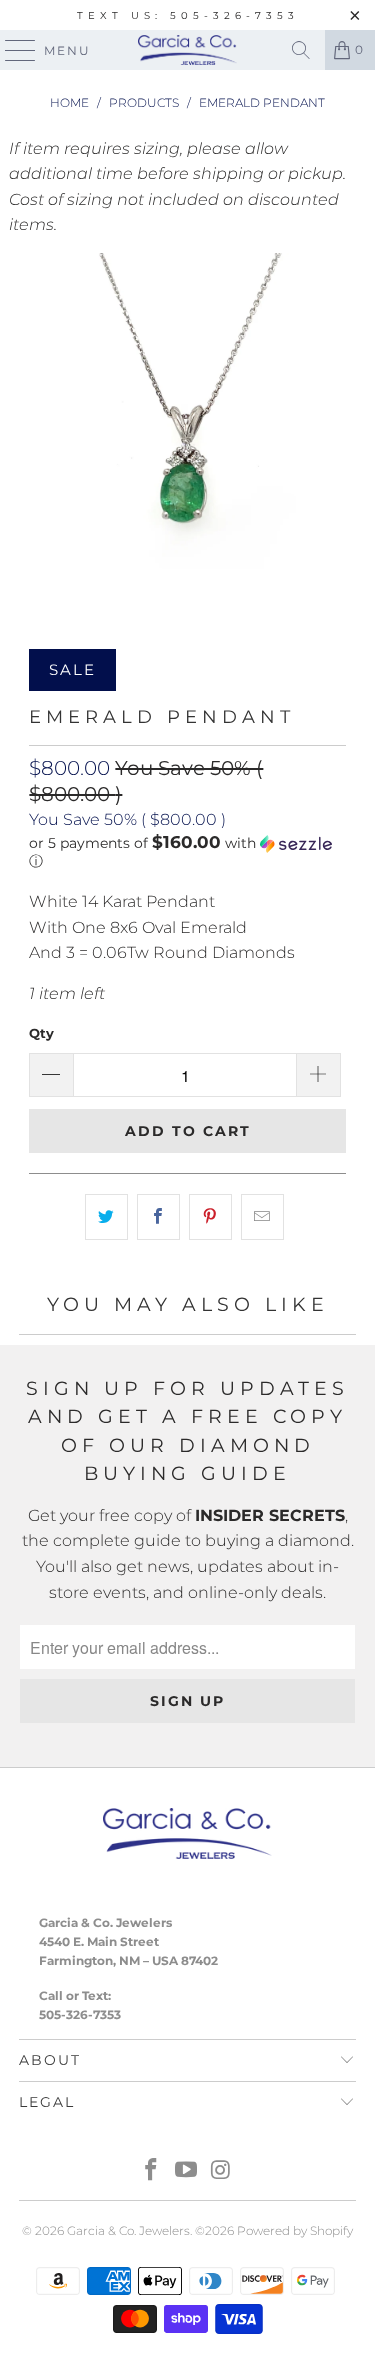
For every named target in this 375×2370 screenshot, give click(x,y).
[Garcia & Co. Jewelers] (188, 50)
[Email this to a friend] (262, 1217)
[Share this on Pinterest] (210, 1217)
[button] (187, 852)
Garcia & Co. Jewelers (128, 2230)
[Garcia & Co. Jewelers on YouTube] (187, 2171)
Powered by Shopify (295, 2230)
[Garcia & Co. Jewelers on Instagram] (221, 2171)
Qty (41, 1033)
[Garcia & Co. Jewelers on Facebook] (152, 2171)
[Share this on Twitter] (106, 1217)
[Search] (301, 50)
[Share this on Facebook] (158, 1217)
